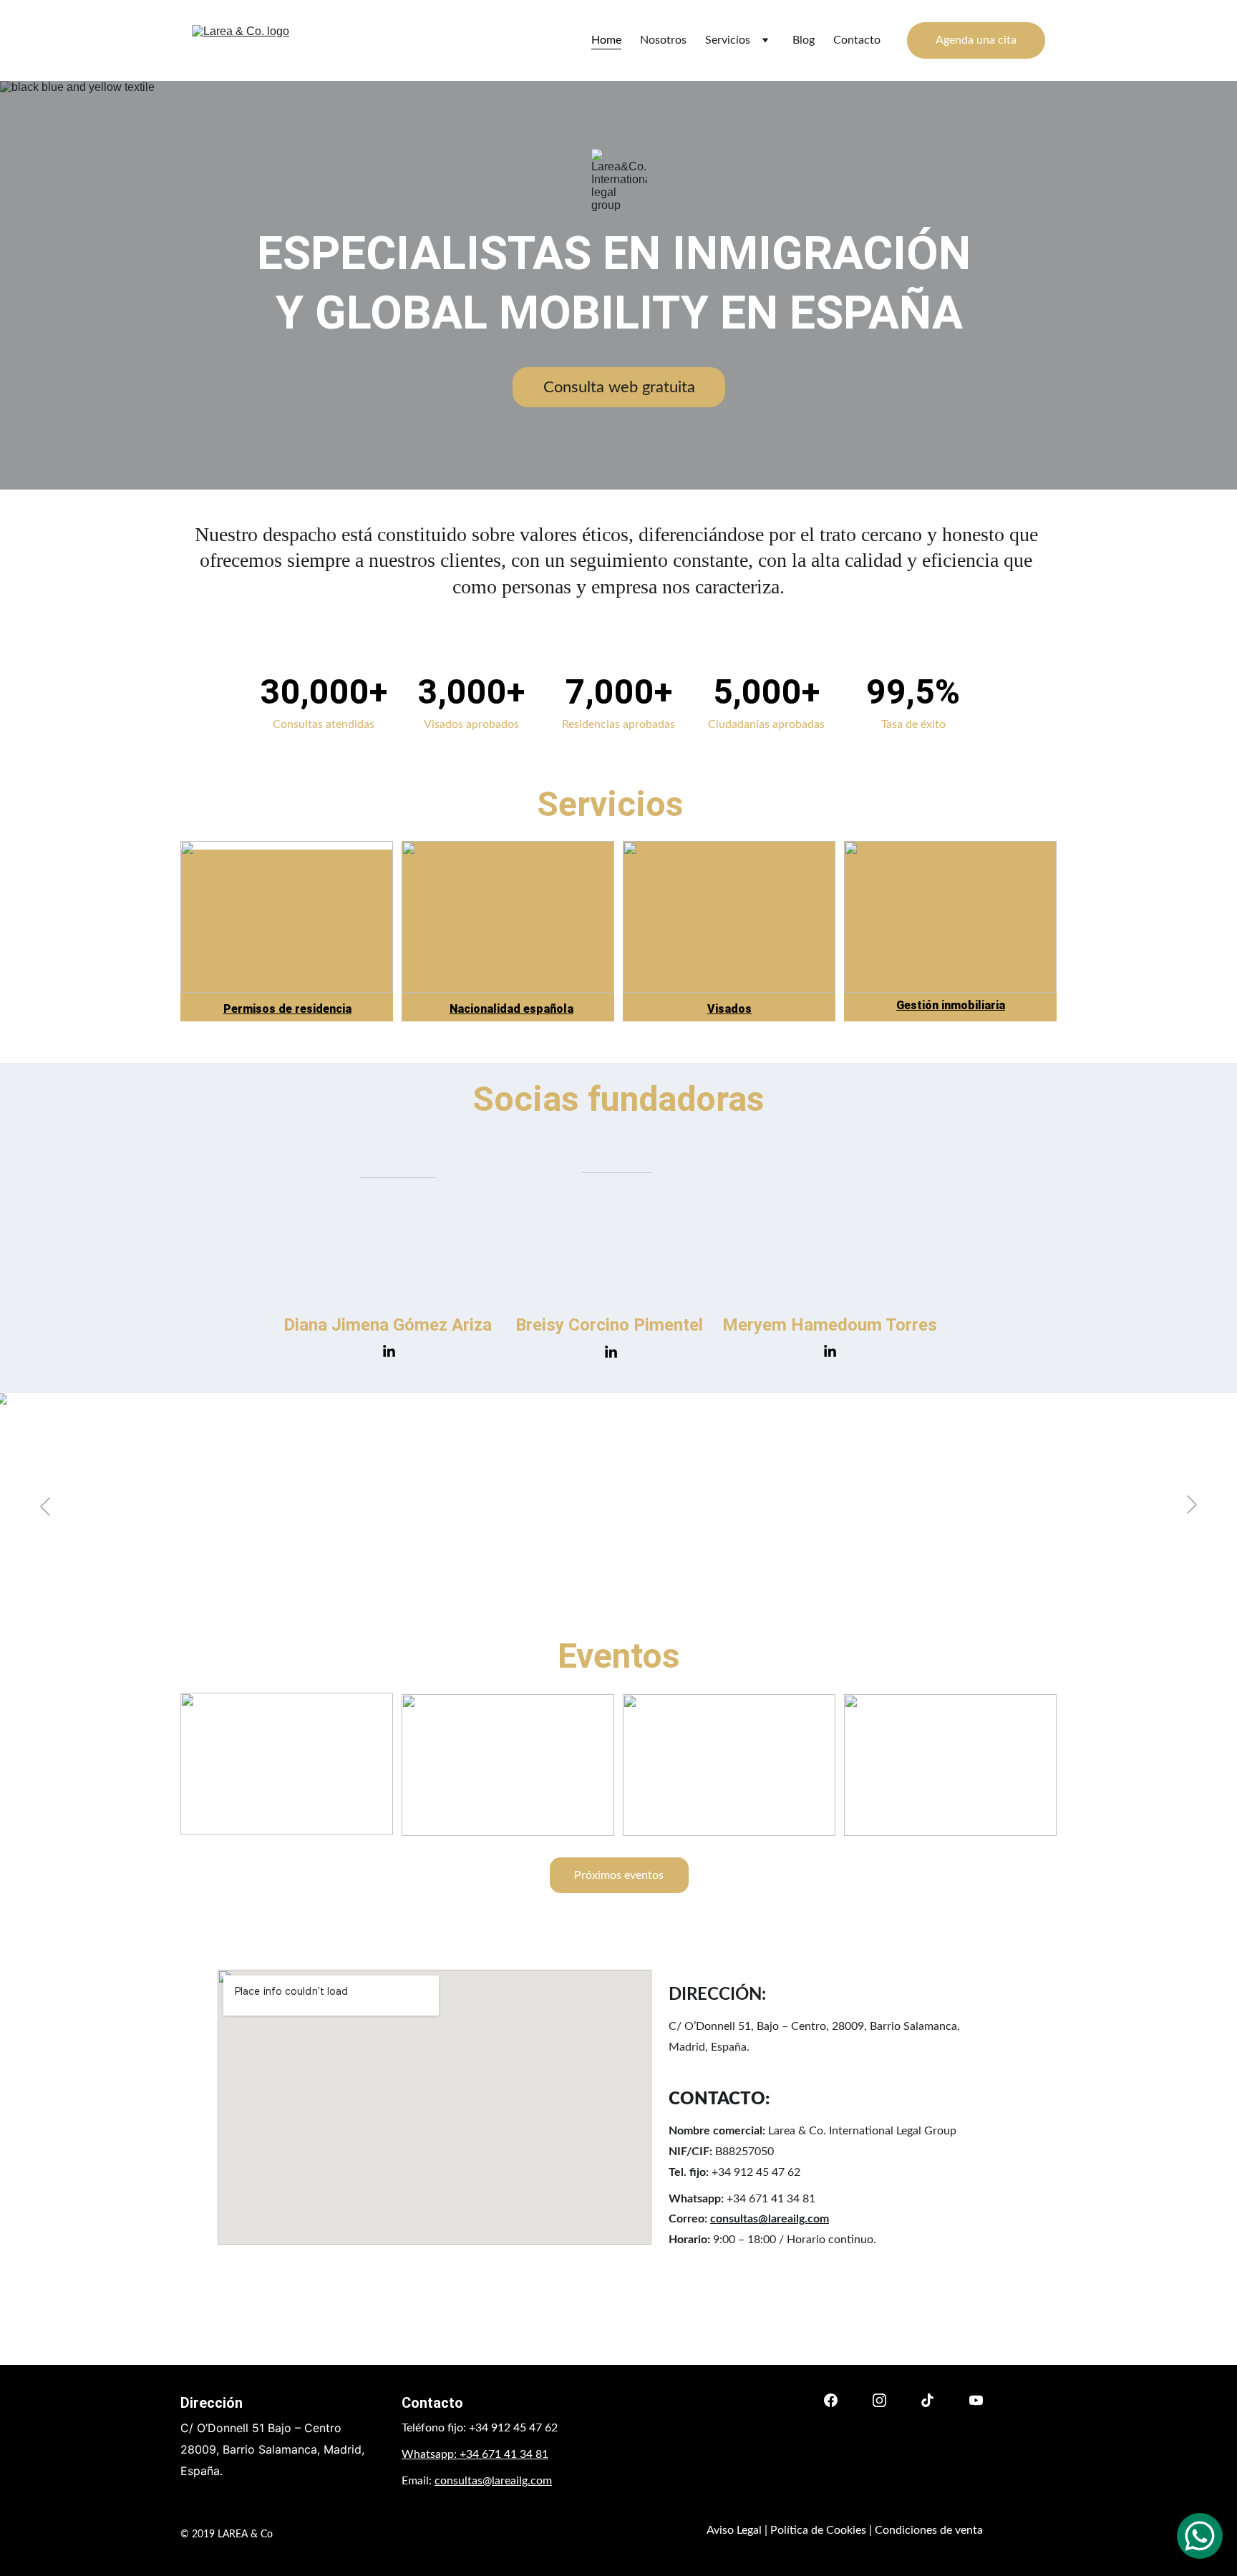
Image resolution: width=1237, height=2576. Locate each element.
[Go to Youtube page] (976, 2400)
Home (606, 40)
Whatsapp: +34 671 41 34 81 (475, 2454)
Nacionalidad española (511, 1009)
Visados (729, 1009)
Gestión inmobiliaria (951, 1005)
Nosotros (663, 40)
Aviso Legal (734, 2530)
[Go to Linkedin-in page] (389, 1352)
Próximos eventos (619, 1875)
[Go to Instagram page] (879, 2400)
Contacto (857, 40)
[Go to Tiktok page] (927, 2400)
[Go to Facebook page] (831, 2400)
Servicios (728, 40)
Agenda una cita (976, 40)
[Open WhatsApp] (1200, 2536)
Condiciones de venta (929, 2530)
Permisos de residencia (287, 1009)
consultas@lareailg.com (770, 2219)
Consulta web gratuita (619, 387)
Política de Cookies (818, 2530)
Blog (804, 40)
